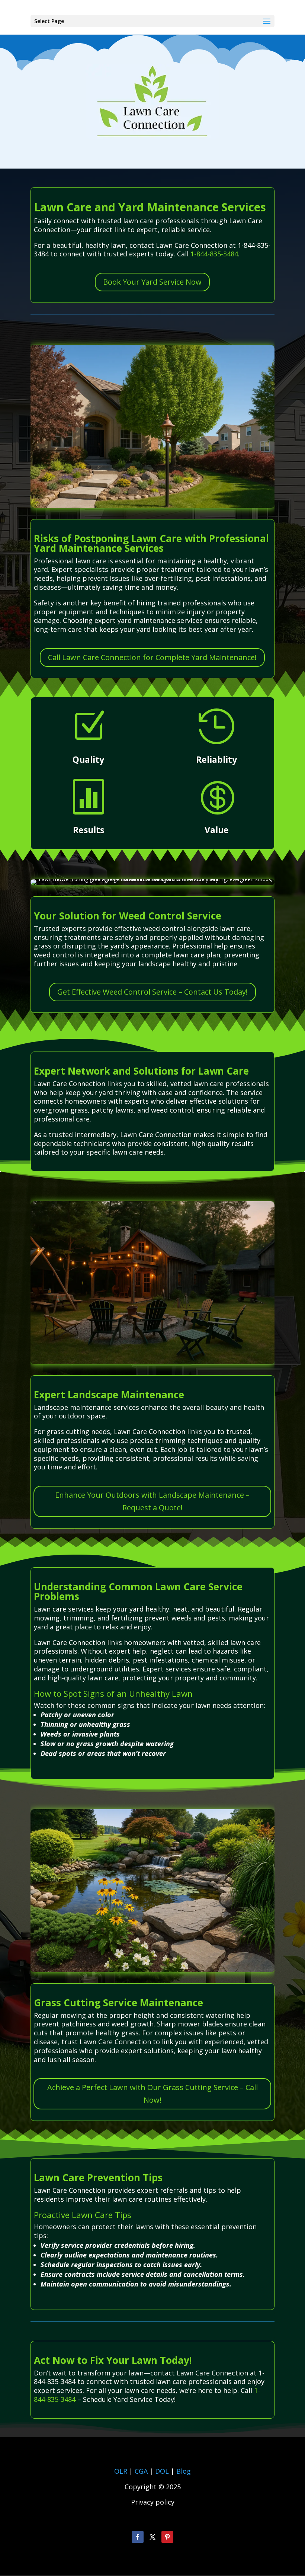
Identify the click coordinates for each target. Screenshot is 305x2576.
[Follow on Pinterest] (167, 2537)
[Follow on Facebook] (138, 2537)
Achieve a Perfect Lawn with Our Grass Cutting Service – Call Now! (152, 2094)
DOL (163, 2471)
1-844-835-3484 (214, 254)
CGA (141, 2471)
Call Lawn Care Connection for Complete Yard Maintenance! (152, 657)
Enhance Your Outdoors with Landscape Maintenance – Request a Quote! (152, 1501)
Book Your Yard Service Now (152, 282)
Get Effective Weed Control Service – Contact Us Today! (152, 992)
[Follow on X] (152, 2537)
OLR (121, 2471)
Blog (184, 2471)
